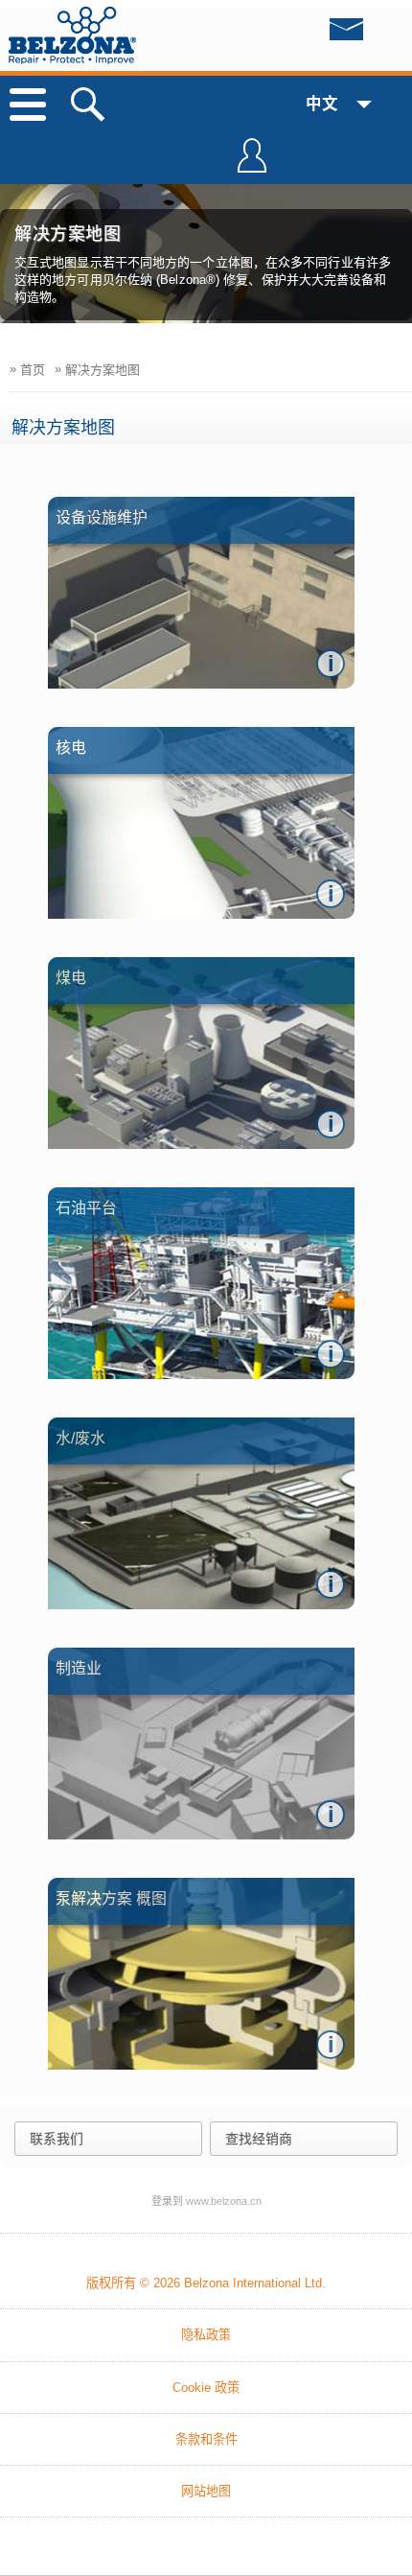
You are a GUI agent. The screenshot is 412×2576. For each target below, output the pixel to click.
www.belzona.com (72, 35)
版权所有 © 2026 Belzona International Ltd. (206, 2283)
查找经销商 (259, 2139)
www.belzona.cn (224, 2201)
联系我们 (57, 2139)
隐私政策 (206, 2335)
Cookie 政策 (206, 2388)
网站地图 (206, 2491)
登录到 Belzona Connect (252, 164)
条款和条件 (206, 2439)
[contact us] (308, 35)
